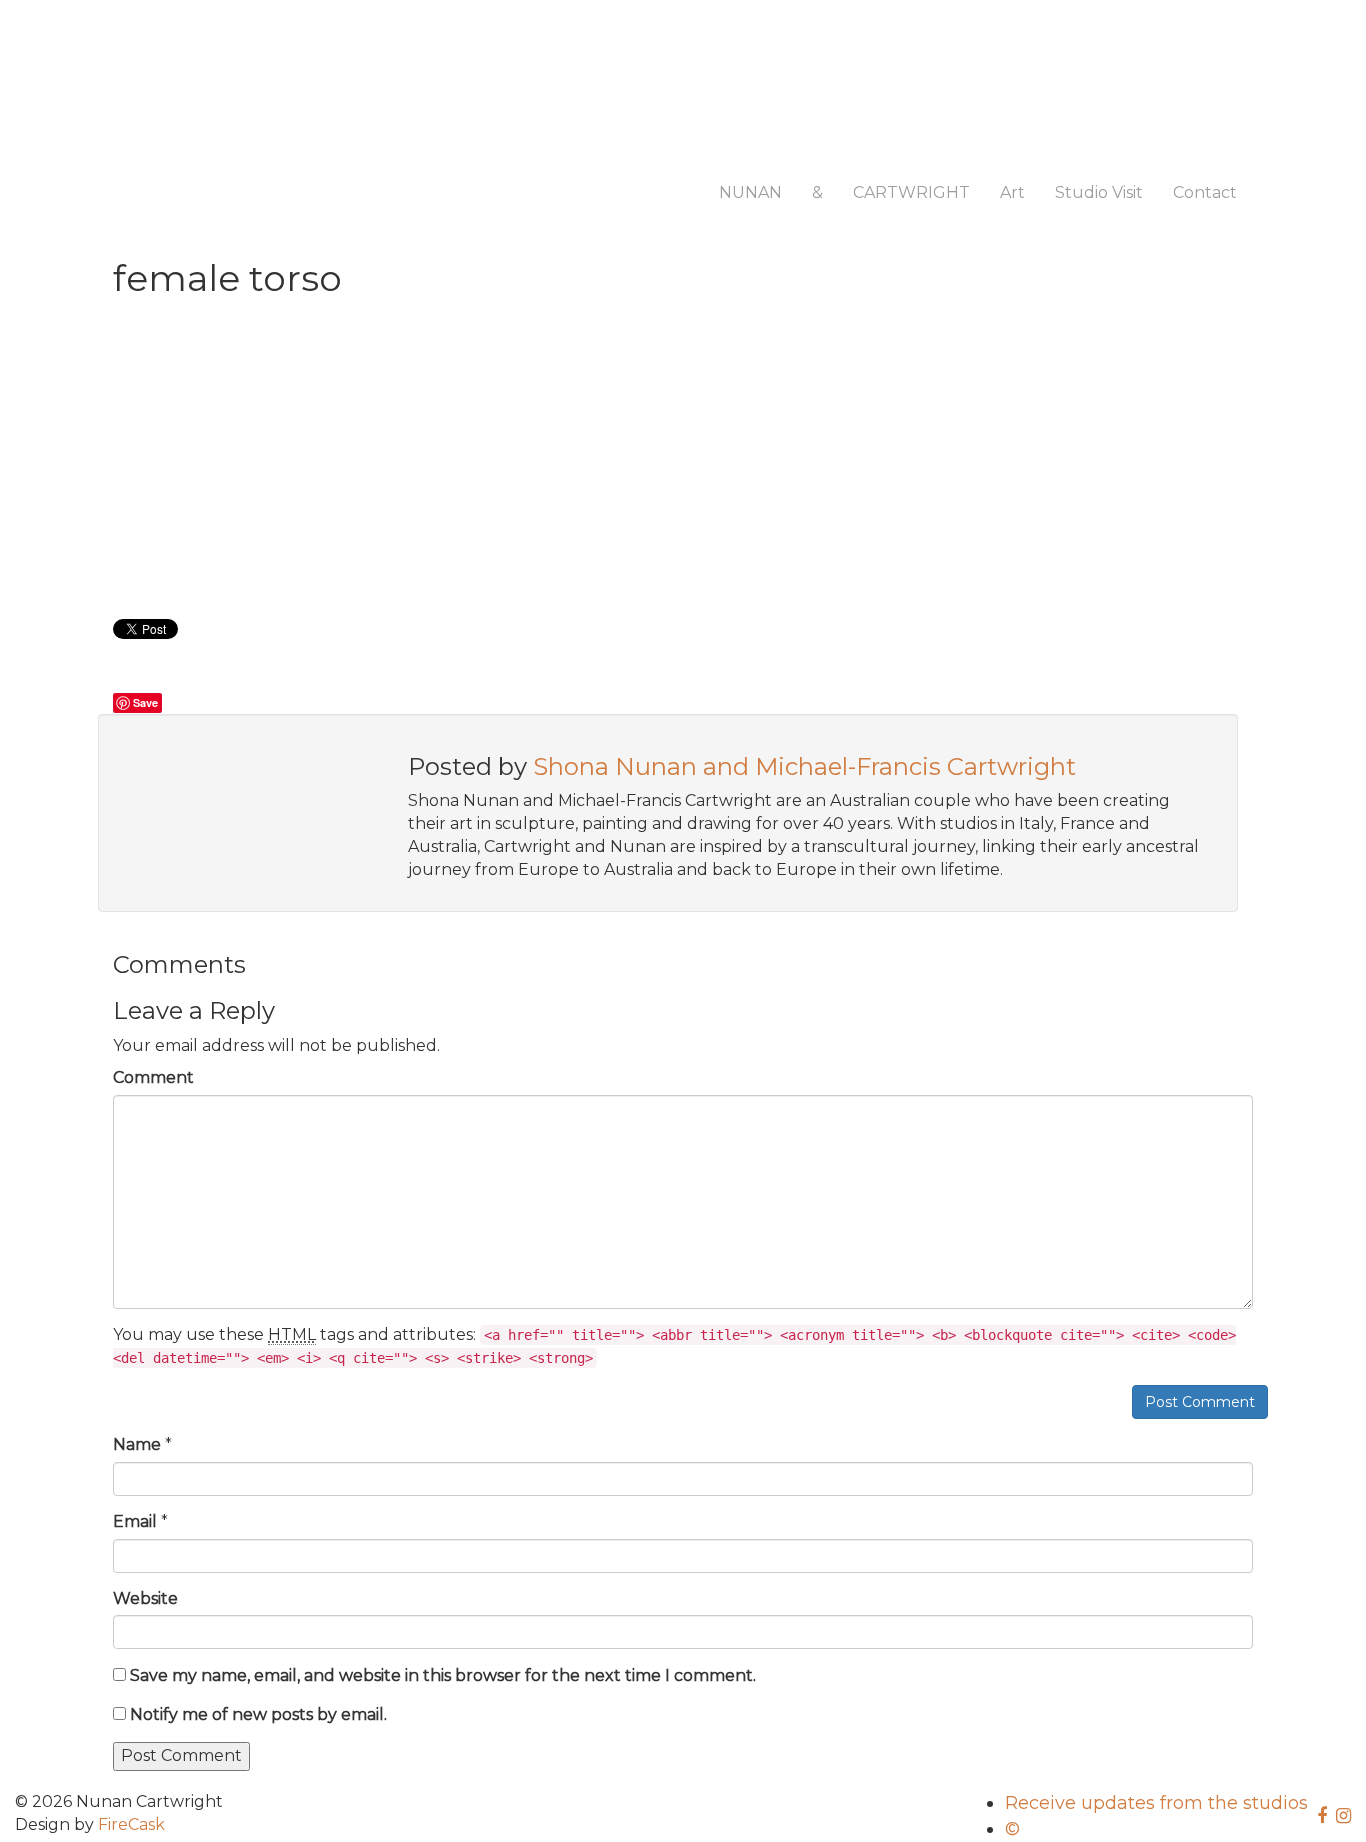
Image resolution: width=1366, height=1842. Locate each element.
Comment (153, 1077)
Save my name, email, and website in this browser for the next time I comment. (443, 1675)
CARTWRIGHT (911, 192)
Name (137, 1444)
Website (145, 1598)
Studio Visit (1099, 192)
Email (135, 1521)
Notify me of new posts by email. (258, 1714)
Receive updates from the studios (1156, 1803)
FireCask (131, 1824)
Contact (1205, 192)
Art (1012, 192)
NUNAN (750, 192)
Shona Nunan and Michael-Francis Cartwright (804, 766)
